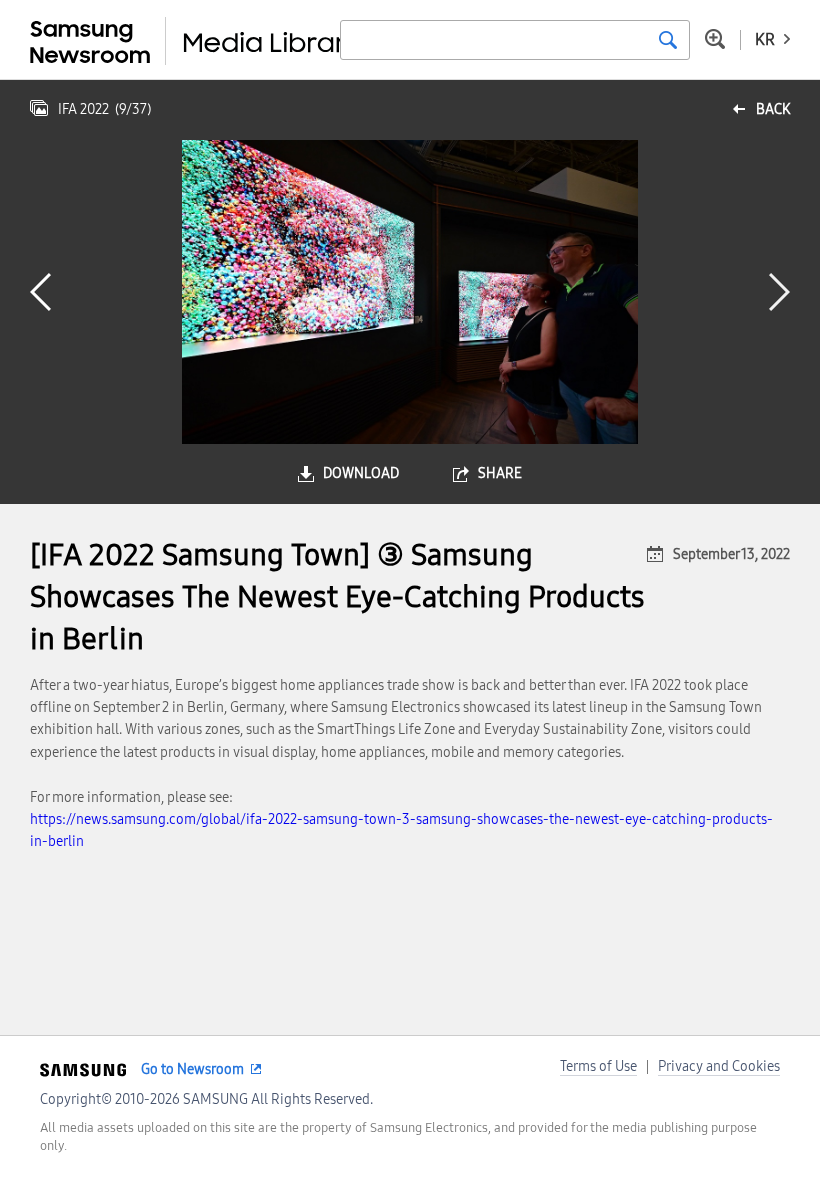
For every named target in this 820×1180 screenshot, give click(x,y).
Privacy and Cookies (719, 1066)
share (500, 473)
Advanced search (715, 39)
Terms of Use (598, 1066)
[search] (668, 40)
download (361, 473)
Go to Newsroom (192, 1069)
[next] (779, 292)
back (773, 109)
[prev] (40, 292)
